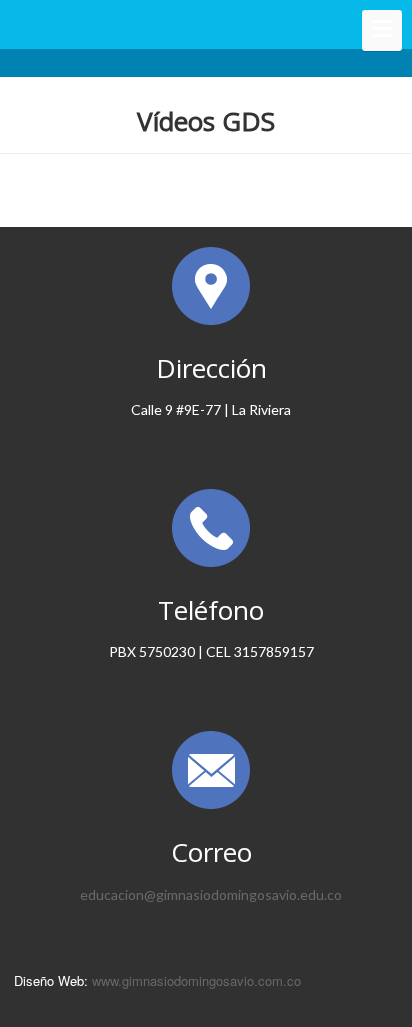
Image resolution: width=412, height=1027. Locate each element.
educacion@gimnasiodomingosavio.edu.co (211, 894)
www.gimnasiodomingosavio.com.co (196, 980)
